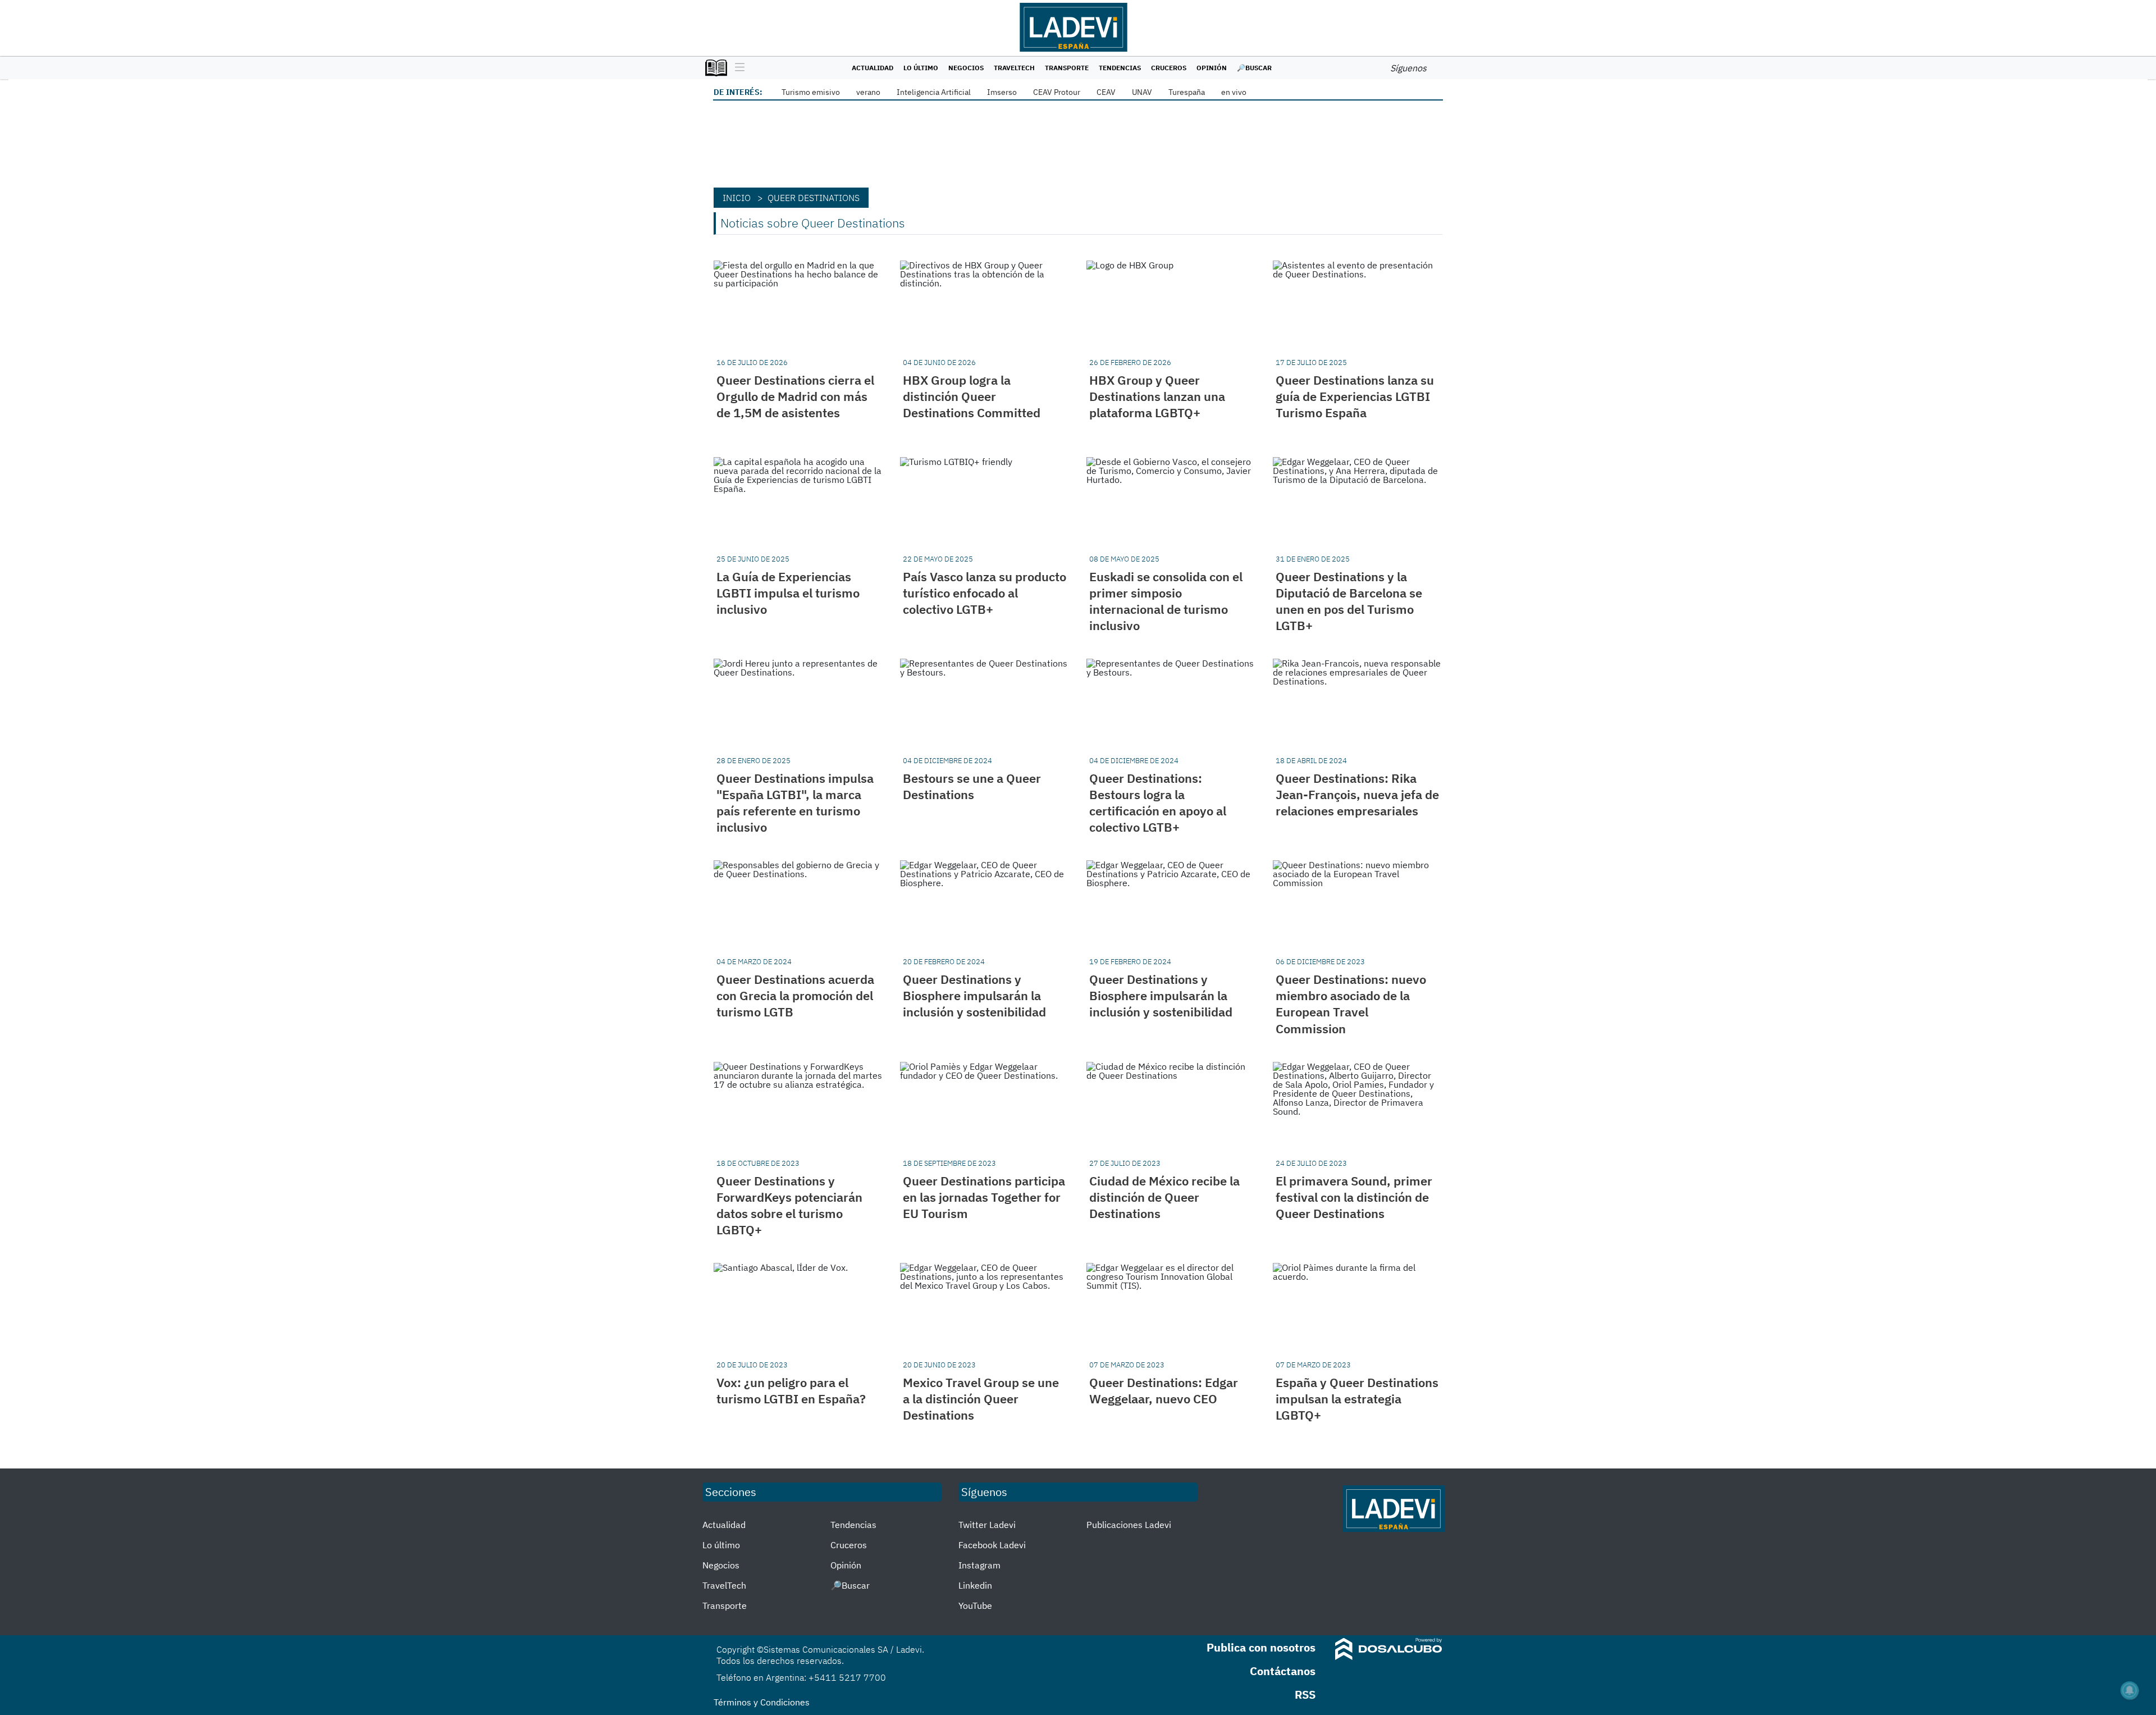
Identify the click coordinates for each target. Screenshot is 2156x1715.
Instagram (979, 1565)
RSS (1305, 1695)
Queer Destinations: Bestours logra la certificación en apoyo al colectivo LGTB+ (1158, 802)
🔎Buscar (1254, 68)
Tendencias (1120, 68)
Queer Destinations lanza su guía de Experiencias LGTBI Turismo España (1355, 396)
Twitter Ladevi (987, 1525)
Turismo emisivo (811, 92)
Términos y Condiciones (762, 1702)
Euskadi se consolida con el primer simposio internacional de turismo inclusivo (1166, 601)
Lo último (921, 68)
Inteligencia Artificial (934, 92)
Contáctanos (1283, 1671)
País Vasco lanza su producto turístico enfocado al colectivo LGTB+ (985, 593)
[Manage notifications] (2130, 1690)
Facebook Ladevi (992, 1545)
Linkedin (975, 1585)
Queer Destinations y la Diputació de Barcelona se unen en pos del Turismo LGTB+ (1349, 601)
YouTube (975, 1605)
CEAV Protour (1057, 92)
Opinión (1212, 68)
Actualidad (873, 68)
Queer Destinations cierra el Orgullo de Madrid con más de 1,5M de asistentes (795, 396)
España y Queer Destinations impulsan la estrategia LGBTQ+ (1357, 1399)
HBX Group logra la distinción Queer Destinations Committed (972, 396)
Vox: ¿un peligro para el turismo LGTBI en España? (791, 1390)
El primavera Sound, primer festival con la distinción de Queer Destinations (1354, 1197)
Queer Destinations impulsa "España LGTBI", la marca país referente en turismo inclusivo (795, 802)
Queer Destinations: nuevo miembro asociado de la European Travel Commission (1351, 1004)
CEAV (1106, 92)
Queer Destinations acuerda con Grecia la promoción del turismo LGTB (795, 995)
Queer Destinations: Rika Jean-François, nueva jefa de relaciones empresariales (1357, 794)
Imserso (1002, 92)
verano (868, 92)
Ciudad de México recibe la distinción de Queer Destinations (1164, 1197)
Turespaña (1187, 92)
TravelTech (1014, 68)
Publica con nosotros (1261, 1647)
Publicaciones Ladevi (1129, 1525)
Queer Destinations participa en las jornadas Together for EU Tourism (984, 1197)
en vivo (1234, 92)
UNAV (1142, 92)
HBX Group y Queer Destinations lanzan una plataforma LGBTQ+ (1157, 396)
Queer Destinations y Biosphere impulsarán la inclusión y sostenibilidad (974, 995)
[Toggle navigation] (737, 68)
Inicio (737, 198)
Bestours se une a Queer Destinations (972, 786)
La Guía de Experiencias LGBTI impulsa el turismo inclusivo (788, 593)
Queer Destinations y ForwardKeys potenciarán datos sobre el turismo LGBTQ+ (789, 1205)
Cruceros (1169, 68)
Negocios (966, 68)
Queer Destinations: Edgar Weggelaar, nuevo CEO (1164, 1390)
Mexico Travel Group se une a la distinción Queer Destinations (981, 1399)
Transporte (1067, 68)
